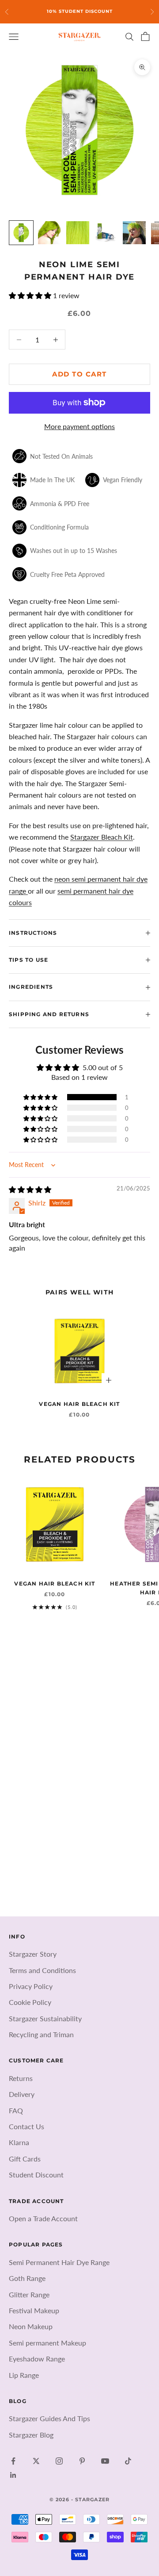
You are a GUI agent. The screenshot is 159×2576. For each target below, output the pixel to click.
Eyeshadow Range (37, 2359)
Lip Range (24, 2375)
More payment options (79, 426)
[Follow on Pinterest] (82, 2461)
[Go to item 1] (21, 233)
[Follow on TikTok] (128, 2461)
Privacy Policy (31, 1986)
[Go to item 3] (78, 233)
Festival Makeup (34, 2310)
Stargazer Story (33, 1954)
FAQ (16, 2110)
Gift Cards (25, 2159)
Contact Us (26, 2126)
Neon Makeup (31, 2326)
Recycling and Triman (41, 2034)
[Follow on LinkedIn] (13, 2475)
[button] (31, 295)
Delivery (22, 2094)
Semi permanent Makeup (47, 2343)
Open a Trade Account (43, 2218)
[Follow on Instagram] (59, 2461)
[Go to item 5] (134, 233)
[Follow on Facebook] (13, 2461)
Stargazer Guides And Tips (49, 2418)
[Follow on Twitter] (36, 2461)
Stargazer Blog (31, 2435)
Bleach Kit (116, 837)
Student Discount (36, 2175)
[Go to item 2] (49, 233)
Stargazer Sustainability (45, 2018)
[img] (30, 1189)
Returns (21, 2078)
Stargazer (85, 837)
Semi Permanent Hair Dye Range (59, 2262)
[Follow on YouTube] (105, 2461)
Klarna (19, 2142)
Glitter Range (29, 2294)
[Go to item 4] (106, 233)
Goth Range (27, 2278)
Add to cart (79, 374)
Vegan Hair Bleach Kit (79, 1404)
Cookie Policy (30, 2002)
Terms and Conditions (42, 1970)
